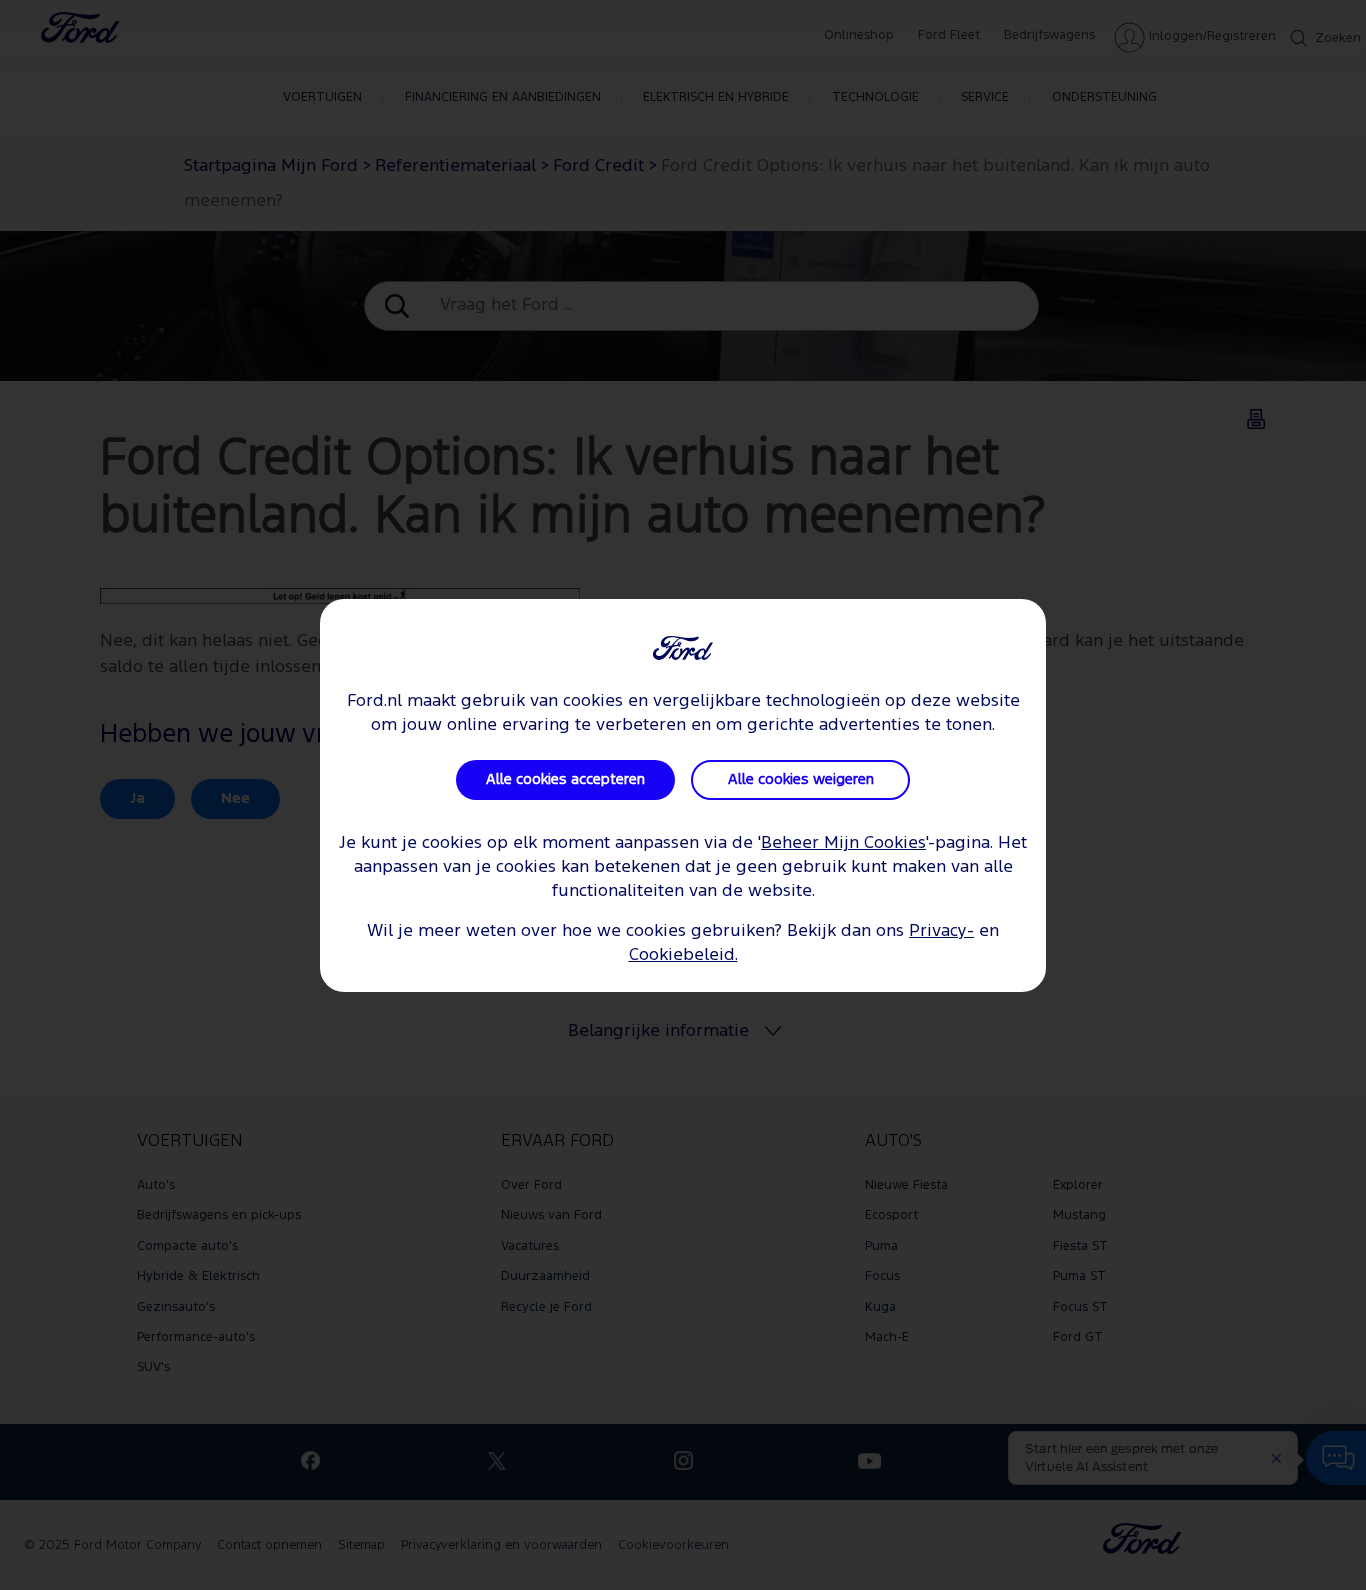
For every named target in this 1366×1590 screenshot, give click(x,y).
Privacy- (941, 931)
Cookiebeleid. (683, 955)
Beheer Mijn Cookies (843, 843)
